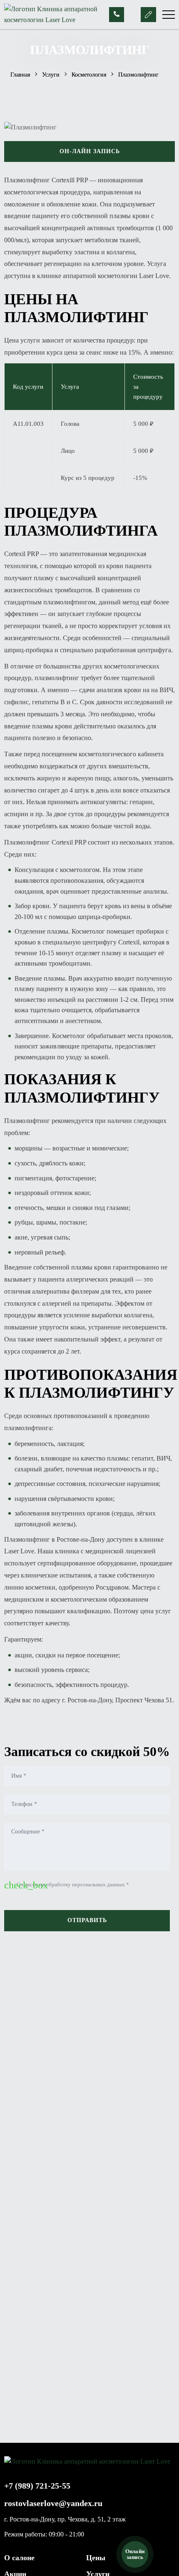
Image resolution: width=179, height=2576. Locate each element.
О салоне (19, 2558)
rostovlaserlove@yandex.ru (53, 2503)
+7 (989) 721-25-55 (37, 2486)
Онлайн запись (135, 2554)
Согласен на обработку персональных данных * (67, 1885)
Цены (96, 2558)
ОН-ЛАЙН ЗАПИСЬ (90, 151)
